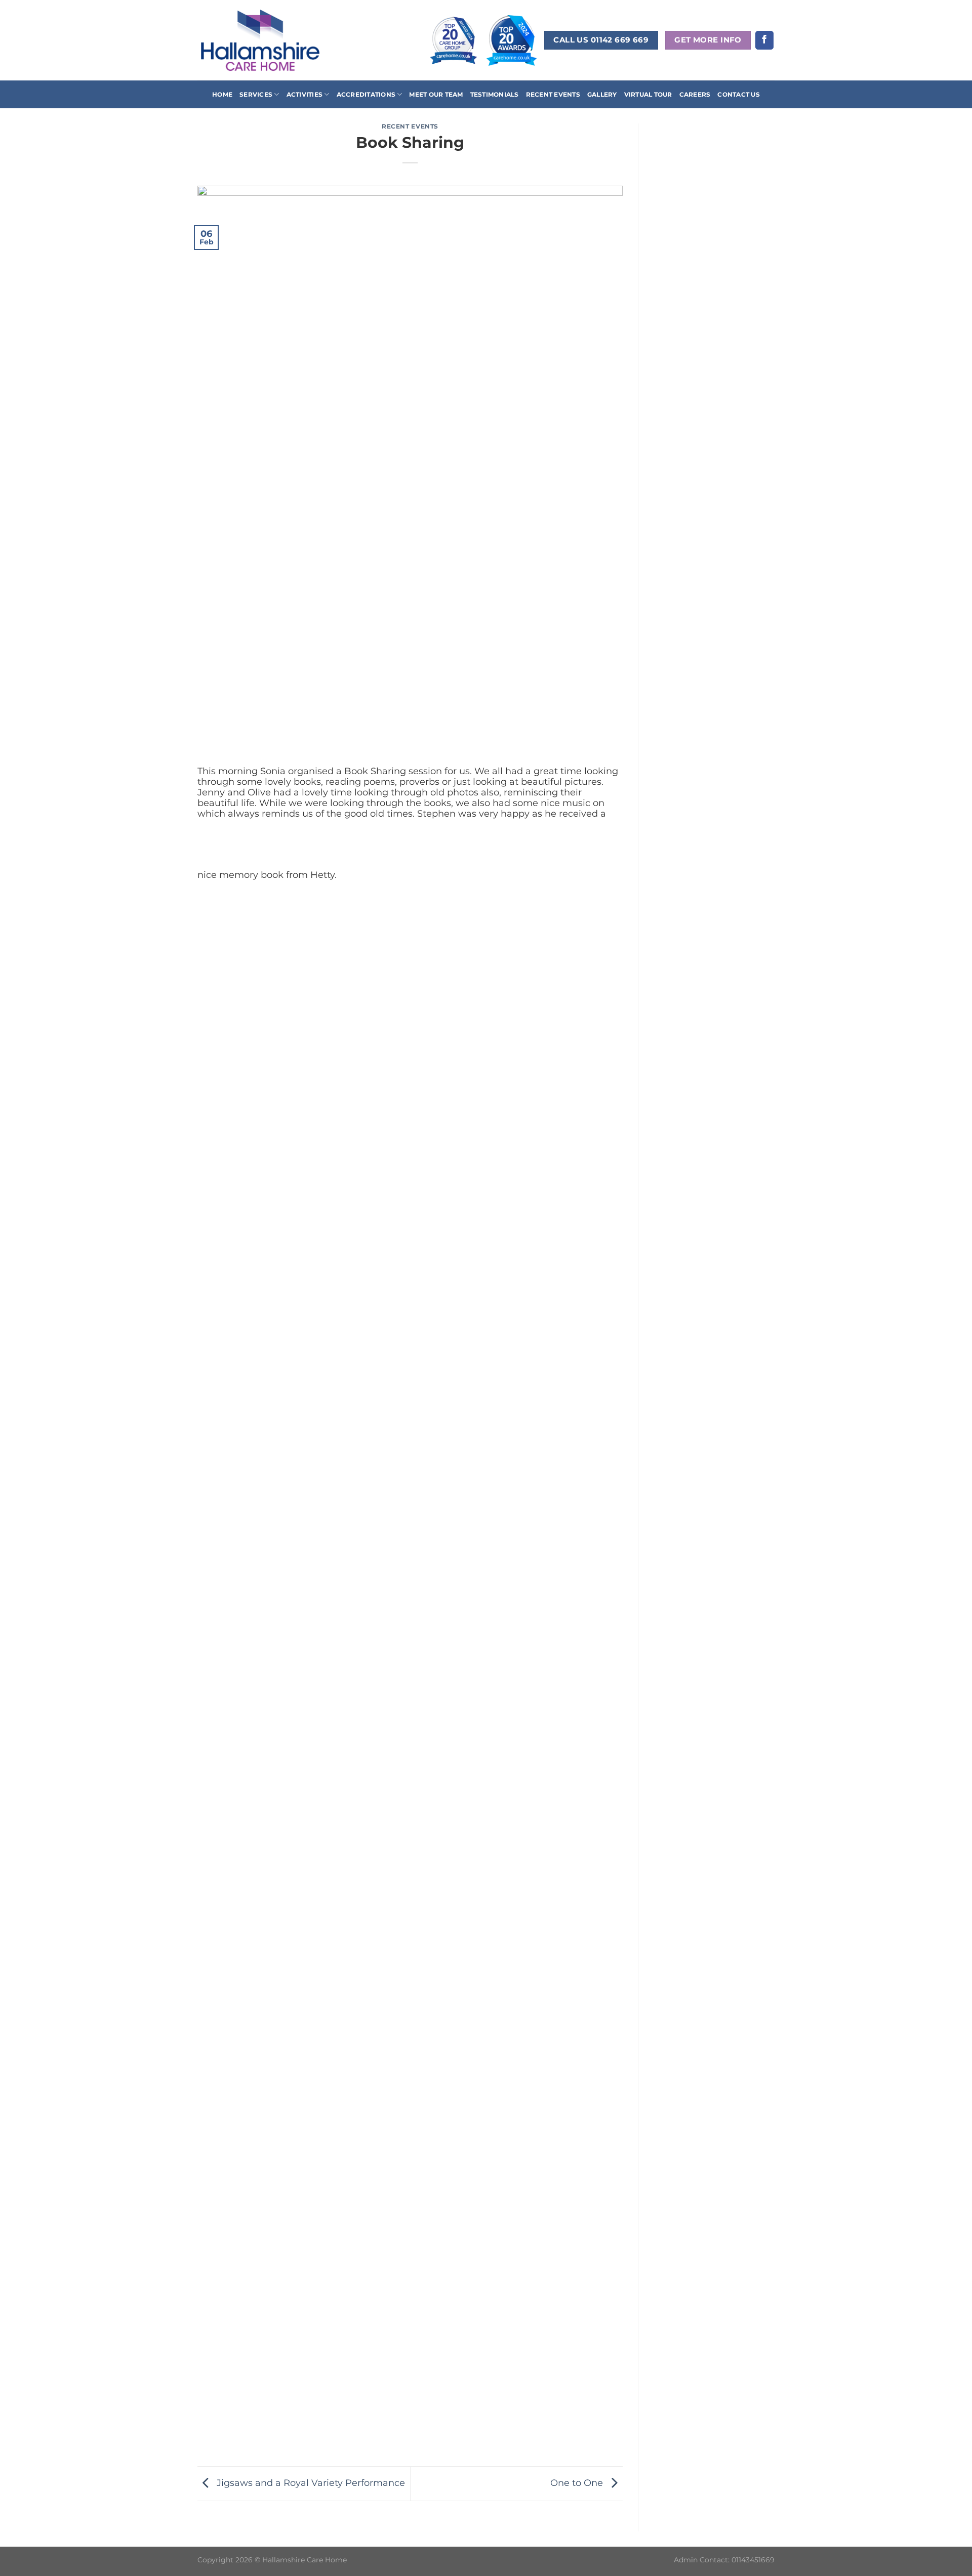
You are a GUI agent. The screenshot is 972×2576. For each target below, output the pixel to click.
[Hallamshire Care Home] (260, 40)
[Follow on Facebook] (764, 40)
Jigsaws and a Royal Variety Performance (310, 2483)
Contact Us (738, 94)
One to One (578, 2483)
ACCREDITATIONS (366, 94)
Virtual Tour (648, 94)
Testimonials (495, 94)
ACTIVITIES (305, 94)
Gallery (602, 94)
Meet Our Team (436, 94)
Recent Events (553, 94)
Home (222, 94)
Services (256, 94)
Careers (695, 94)
